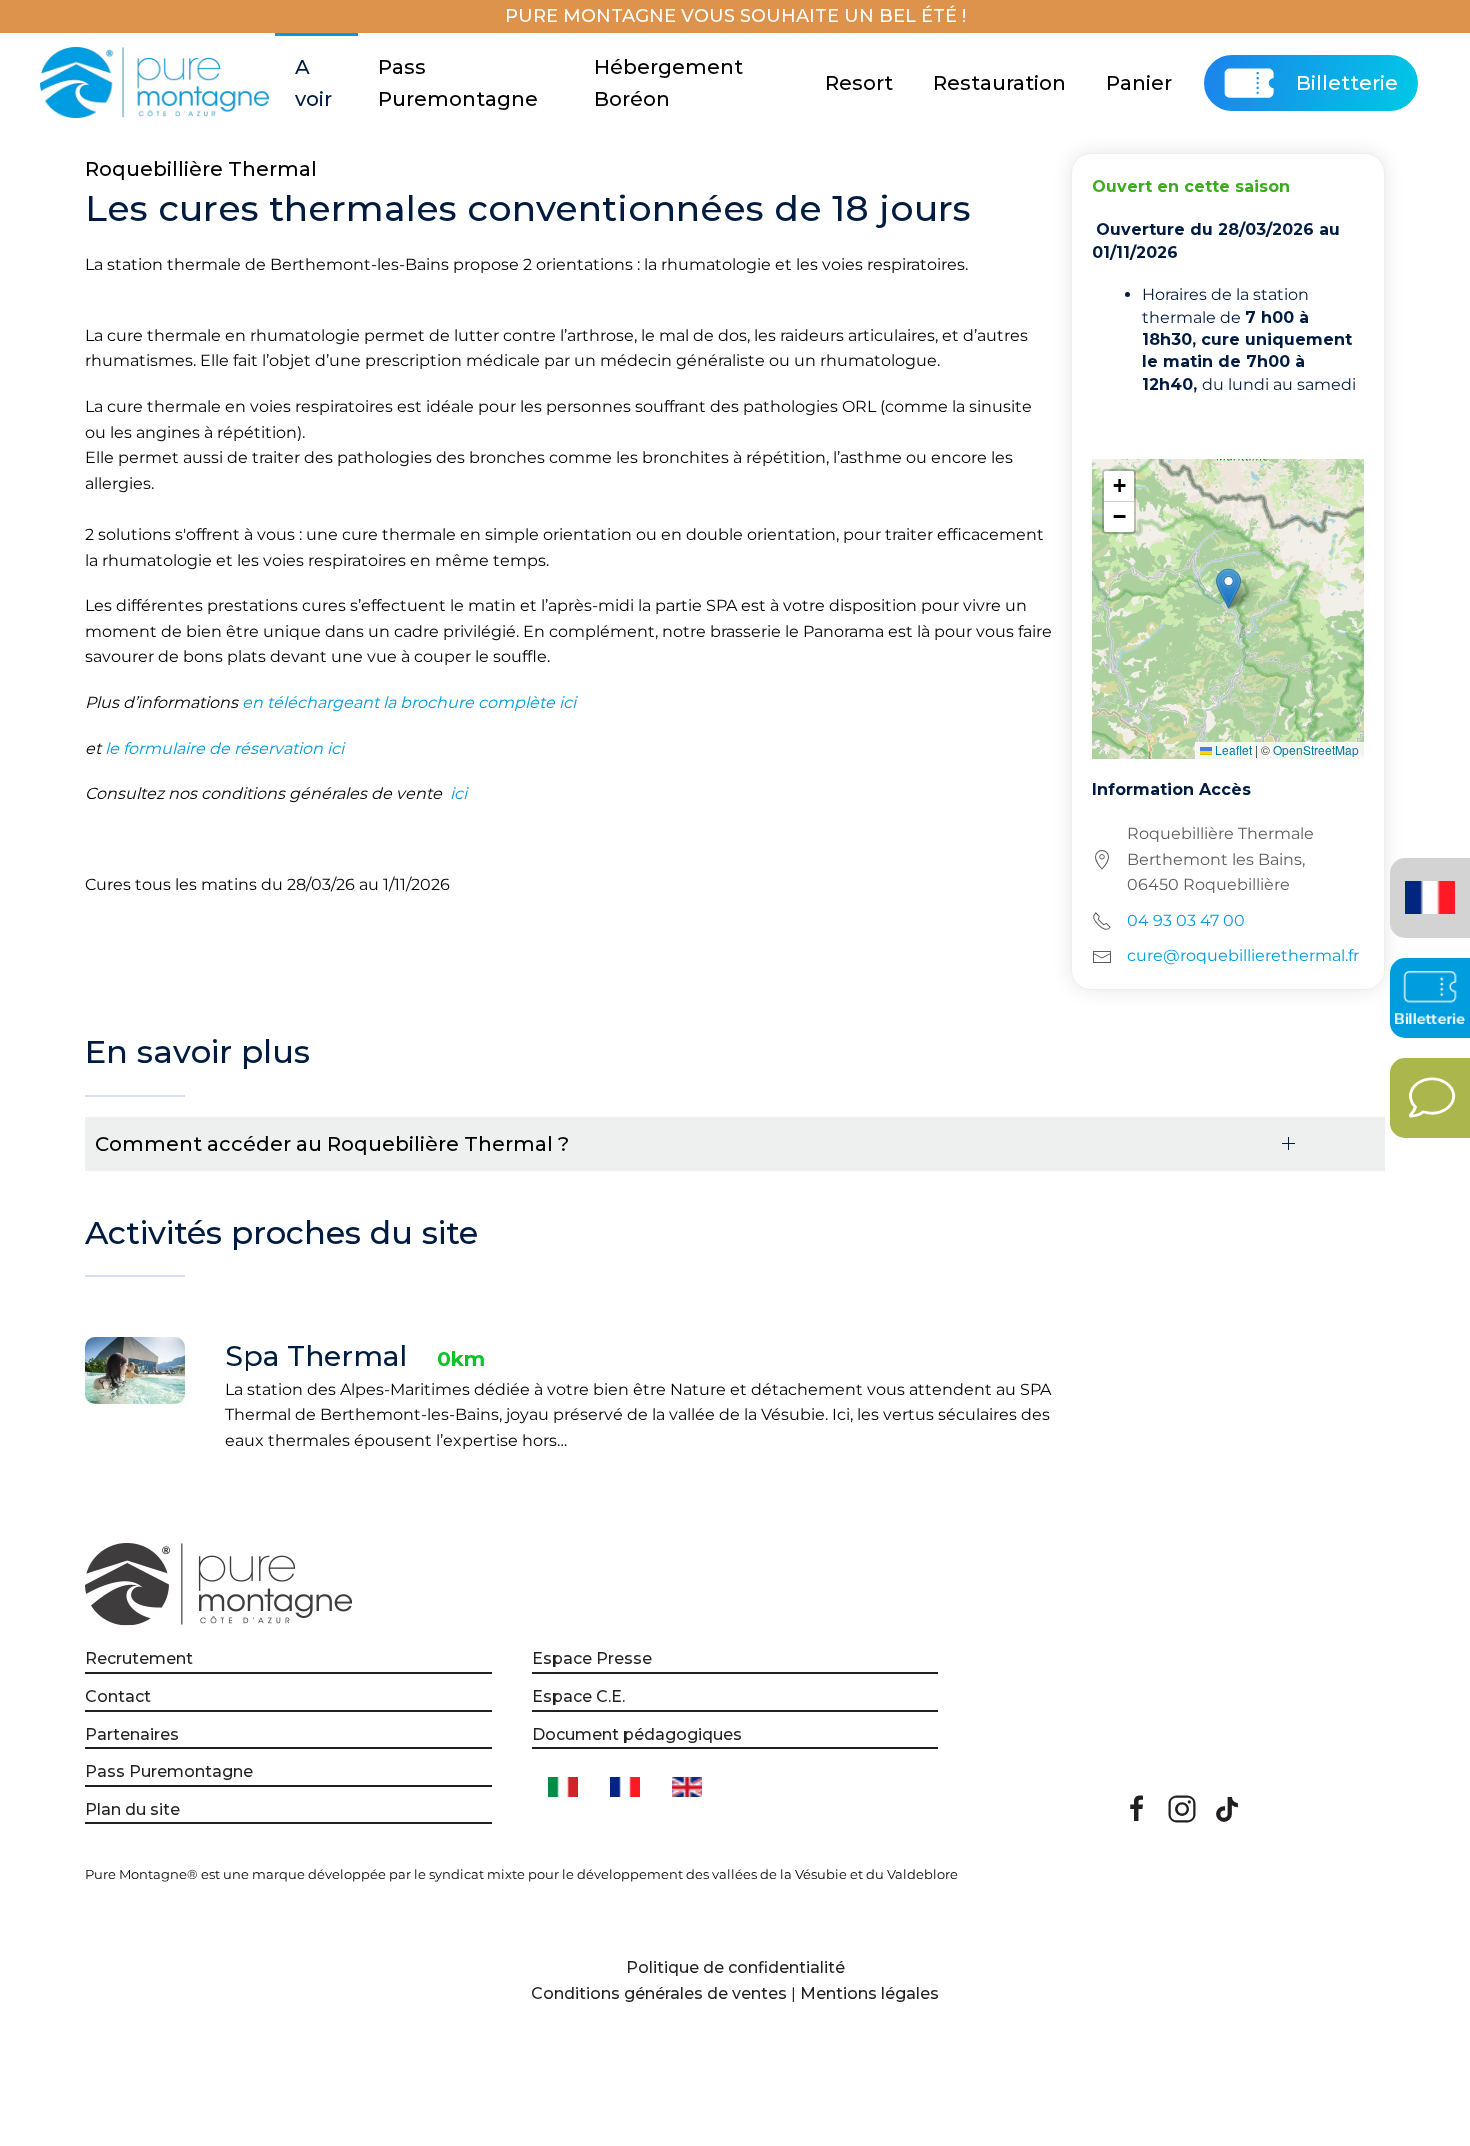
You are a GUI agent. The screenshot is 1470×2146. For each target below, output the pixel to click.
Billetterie (1347, 83)
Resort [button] (859, 83)
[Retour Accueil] (157, 83)
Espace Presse (592, 1658)
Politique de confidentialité (735, 1967)
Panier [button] (1139, 83)
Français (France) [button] (1426, 883)
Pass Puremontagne (458, 83)
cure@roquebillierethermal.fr (1243, 955)
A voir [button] (313, 83)
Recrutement (139, 1658)
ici (456, 793)
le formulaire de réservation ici (224, 748)
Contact (118, 1696)
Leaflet (1232, 749)
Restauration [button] (999, 83)
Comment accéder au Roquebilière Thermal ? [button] (332, 1144)
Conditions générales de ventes (659, 1993)
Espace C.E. (578, 1696)
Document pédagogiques (637, 1734)
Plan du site (132, 1809)
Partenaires (132, 1734)
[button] (1228, 588)
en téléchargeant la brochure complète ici (409, 702)
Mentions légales (869, 1993)
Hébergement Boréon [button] (668, 83)
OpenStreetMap (1316, 749)
